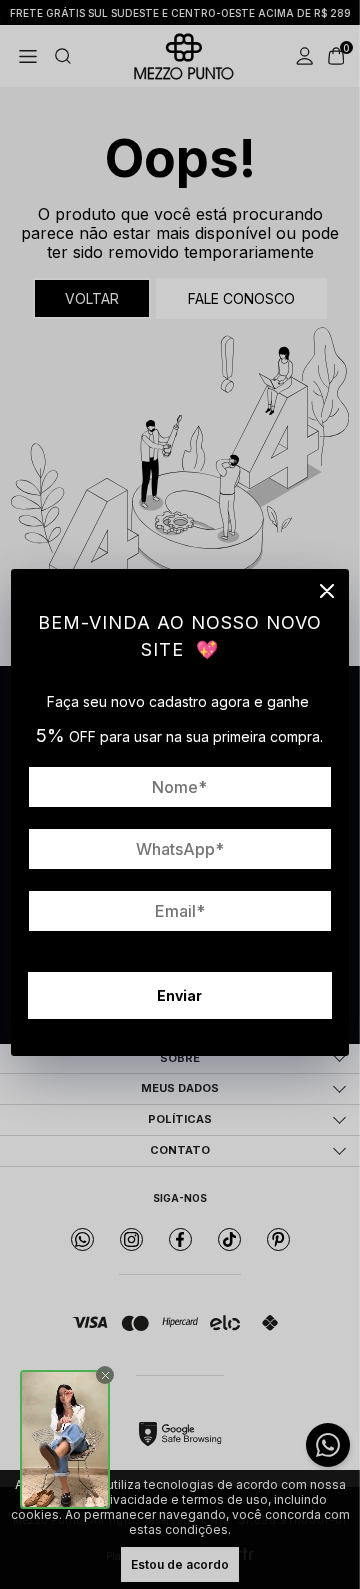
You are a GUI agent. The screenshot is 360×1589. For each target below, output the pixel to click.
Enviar (179, 995)
